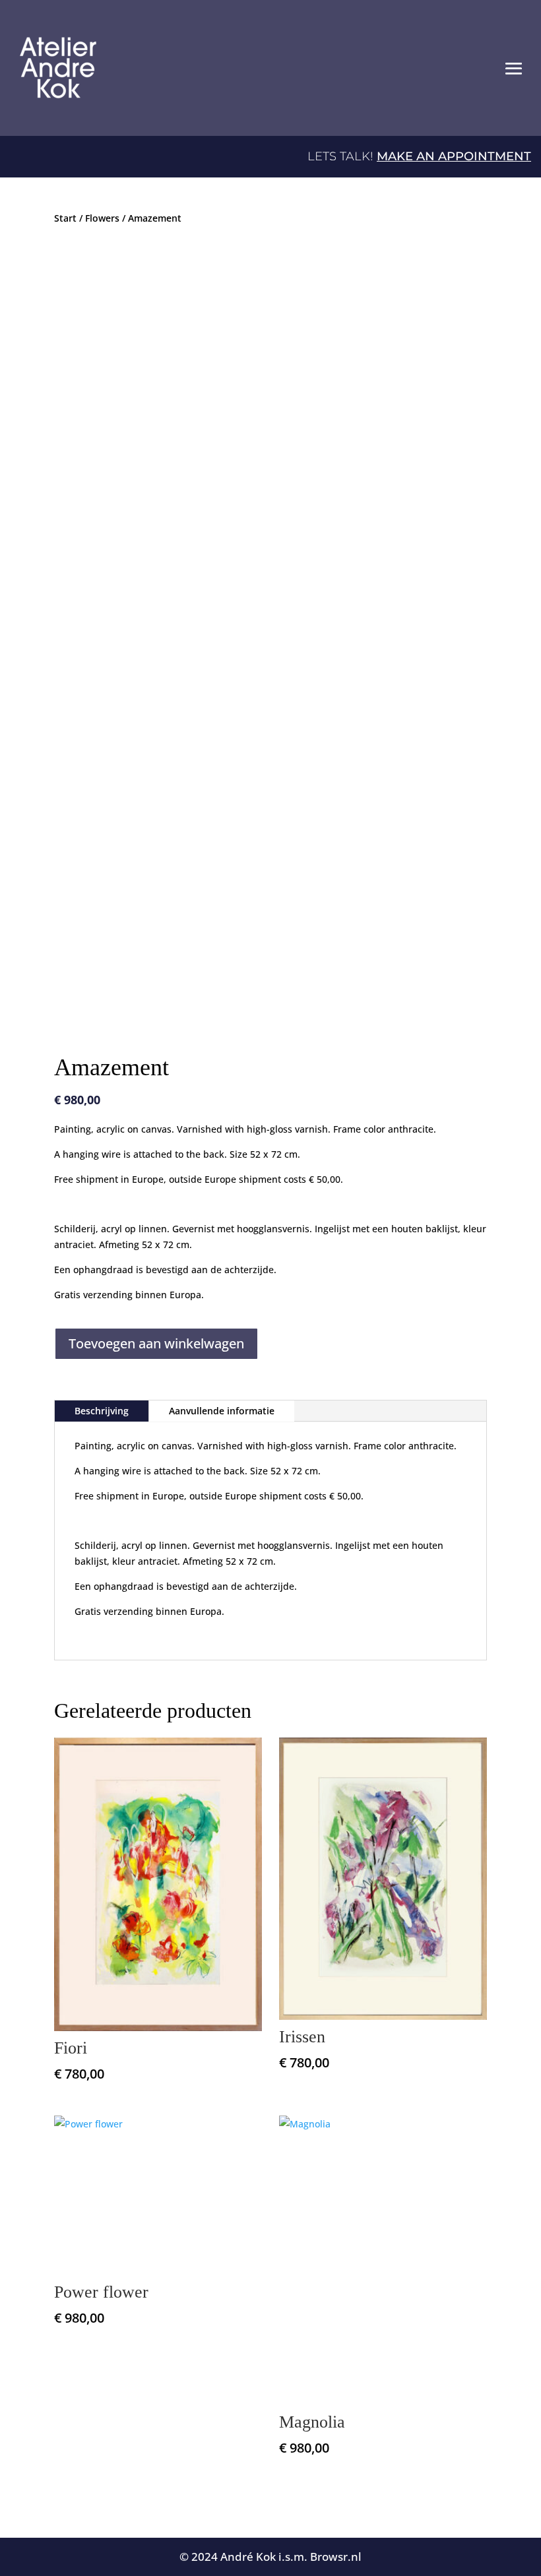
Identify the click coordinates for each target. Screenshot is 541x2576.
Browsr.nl (336, 2557)
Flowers (102, 218)
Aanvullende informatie (222, 1411)
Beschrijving (102, 1411)
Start (65, 218)
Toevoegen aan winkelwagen (156, 1343)
